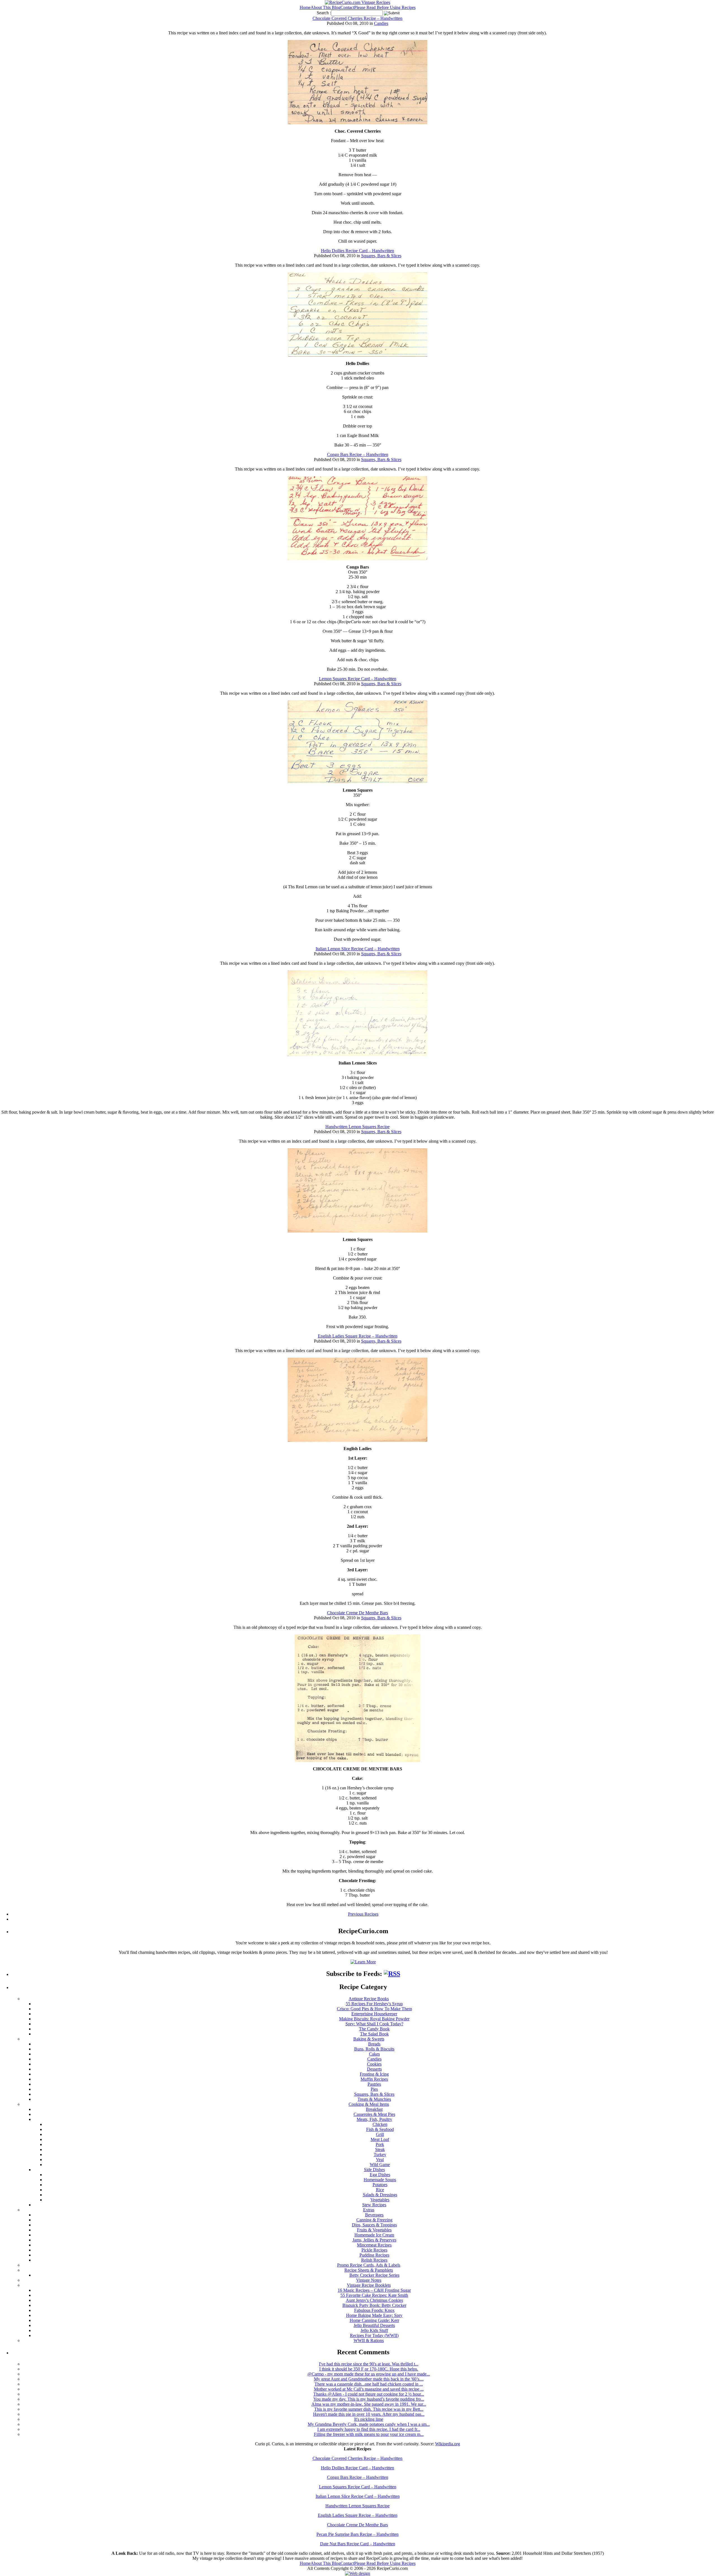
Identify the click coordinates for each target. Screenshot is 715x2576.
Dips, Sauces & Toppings (374, 2225)
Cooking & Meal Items (369, 2104)
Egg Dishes (380, 2175)
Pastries (374, 2084)
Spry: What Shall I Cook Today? (374, 2024)
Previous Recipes (363, 1914)
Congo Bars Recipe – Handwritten (358, 454)
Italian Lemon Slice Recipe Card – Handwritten (358, 949)
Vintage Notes (369, 2280)
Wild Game (380, 2165)
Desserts (374, 2069)
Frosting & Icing (374, 2074)
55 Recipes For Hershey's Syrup (374, 2004)
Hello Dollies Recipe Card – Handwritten (357, 251)
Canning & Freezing (374, 2220)
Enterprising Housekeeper (374, 2014)
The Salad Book (374, 2034)
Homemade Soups (380, 2180)
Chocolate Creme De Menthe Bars (357, 1613)
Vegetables (380, 2200)
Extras (369, 2210)
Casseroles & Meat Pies (374, 2114)
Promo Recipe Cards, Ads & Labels (369, 2265)
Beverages (374, 2215)
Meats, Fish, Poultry (374, 2119)
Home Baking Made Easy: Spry (374, 2315)
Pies (374, 2089)
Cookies (374, 2064)
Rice (380, 2190)
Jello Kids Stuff (374, 2330)
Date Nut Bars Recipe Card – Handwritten (358, 2544)
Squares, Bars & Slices (381, 256)
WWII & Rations (369, 2340)
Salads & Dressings (380, 2195)
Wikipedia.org (448, 2444)
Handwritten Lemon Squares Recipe (357, 1127)
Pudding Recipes (374, 2255)
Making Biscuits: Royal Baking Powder (374, 2019)
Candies (381, 23)
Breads (374, 2044)
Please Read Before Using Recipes (385, 7)
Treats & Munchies (374, 2099)
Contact (347, 7)
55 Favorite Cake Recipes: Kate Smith (374, 2295)
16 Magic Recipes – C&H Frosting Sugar (374, 2290)
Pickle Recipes (374, 2250)
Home (305, 7)
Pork (380, 2144)
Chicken (380, 2124)
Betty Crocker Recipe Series (374, 2275)
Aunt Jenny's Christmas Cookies (374, 2300)
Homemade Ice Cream (374, 2235)
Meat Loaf (380, 2139)
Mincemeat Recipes (374, 2245)
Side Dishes (374, 2170)
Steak (380, 2149)
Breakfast (374, 2109)
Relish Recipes (374, 2260)
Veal (380, 2160)
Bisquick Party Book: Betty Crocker (374, 2305)
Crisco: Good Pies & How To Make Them (374, 2009)
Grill (380, 2134)
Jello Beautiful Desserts (374, 2325)
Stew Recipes (374, 2205)
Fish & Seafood (380, 2129)
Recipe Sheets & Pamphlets (369, 2270)
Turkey (380, 2154)
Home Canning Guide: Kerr (374, 2320)
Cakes (374, 2054)
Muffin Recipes (374, 2079)
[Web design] (357, 2573)
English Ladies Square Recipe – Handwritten (358, 1336)
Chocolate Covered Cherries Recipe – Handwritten (357, 18)
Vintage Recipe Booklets (369, 2285)
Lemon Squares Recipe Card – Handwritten (358, 679)
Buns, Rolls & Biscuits (374, 2049)
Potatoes (380, 2185)
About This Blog (326, 7)
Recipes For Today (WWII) (374, 2335)
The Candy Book (374, 2029)
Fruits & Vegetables (374, 2230)
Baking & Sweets (369, 2039)
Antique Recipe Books (369, 1999)
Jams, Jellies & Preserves (374, 2240)
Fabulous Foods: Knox (374, 2310)
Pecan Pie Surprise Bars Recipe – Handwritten (357, 2534)
